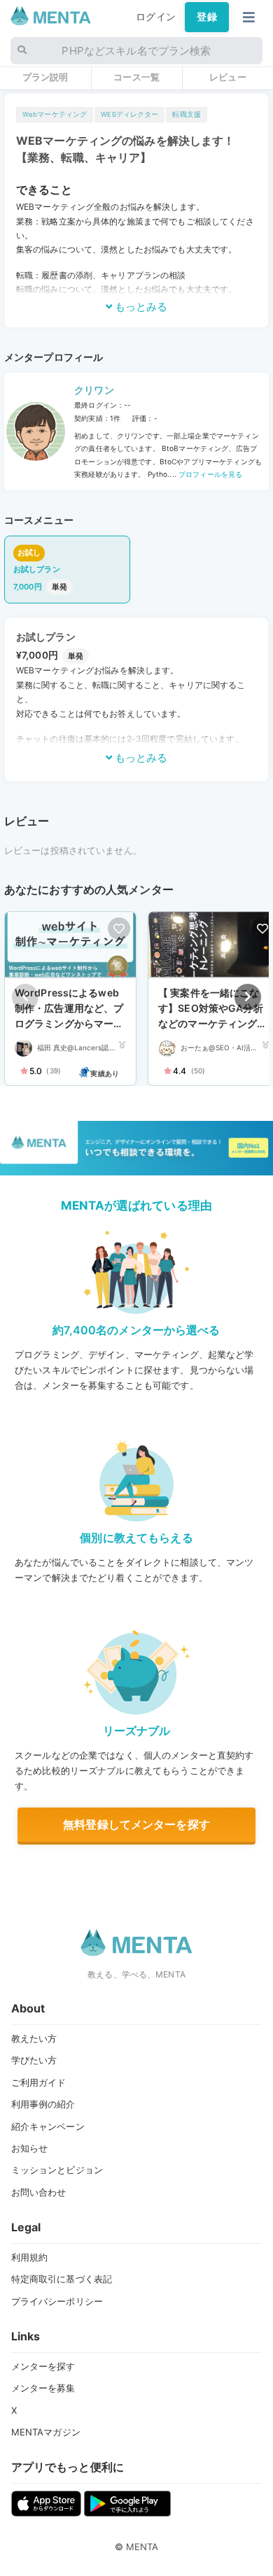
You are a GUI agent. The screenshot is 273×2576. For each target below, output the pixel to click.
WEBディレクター (129, 114)
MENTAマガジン (46, 2432)
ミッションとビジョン (57, 2170)
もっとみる (140, 307)
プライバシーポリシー (57, 2301)
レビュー (228, 77)
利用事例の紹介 (43, 2104)
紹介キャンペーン (48, 2126)
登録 (206, 17)
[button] (248, 997)
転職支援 (187, 114)
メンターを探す (43, 2366)
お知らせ (30, 2148)
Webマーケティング (55, 114)
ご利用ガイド (39, 2082)
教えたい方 (34, 2038)
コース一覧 (136, 77)
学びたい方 (34, 2060)
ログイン (156, 17)
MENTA (142, 2547)
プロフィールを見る (209, 474)
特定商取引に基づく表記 (62, 2279)
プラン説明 (45, 77)
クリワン (94, 390)
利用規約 (30, 2257)
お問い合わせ (39, 2192)
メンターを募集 (43, 2388)
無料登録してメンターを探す (136, 1824)
